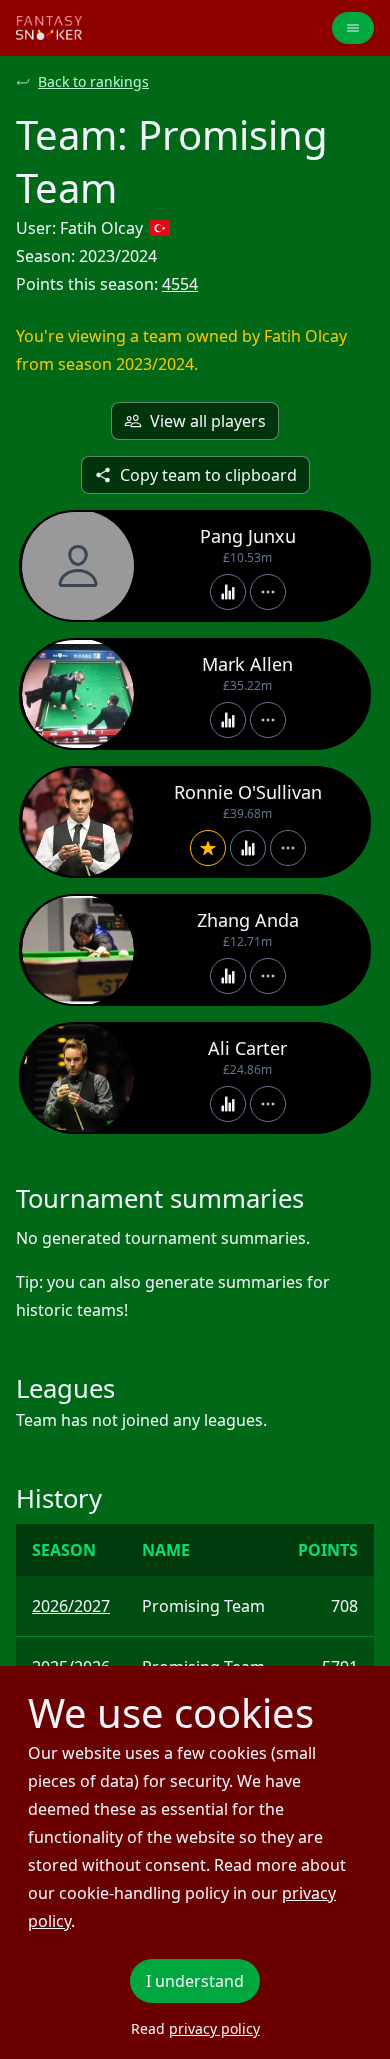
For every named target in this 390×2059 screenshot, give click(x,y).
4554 (180, 284)
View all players (208, 421)
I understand (195, 1981)
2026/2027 (71, 1606)
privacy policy (214, 2028)
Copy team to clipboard (208, 475)
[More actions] (268, 592)
